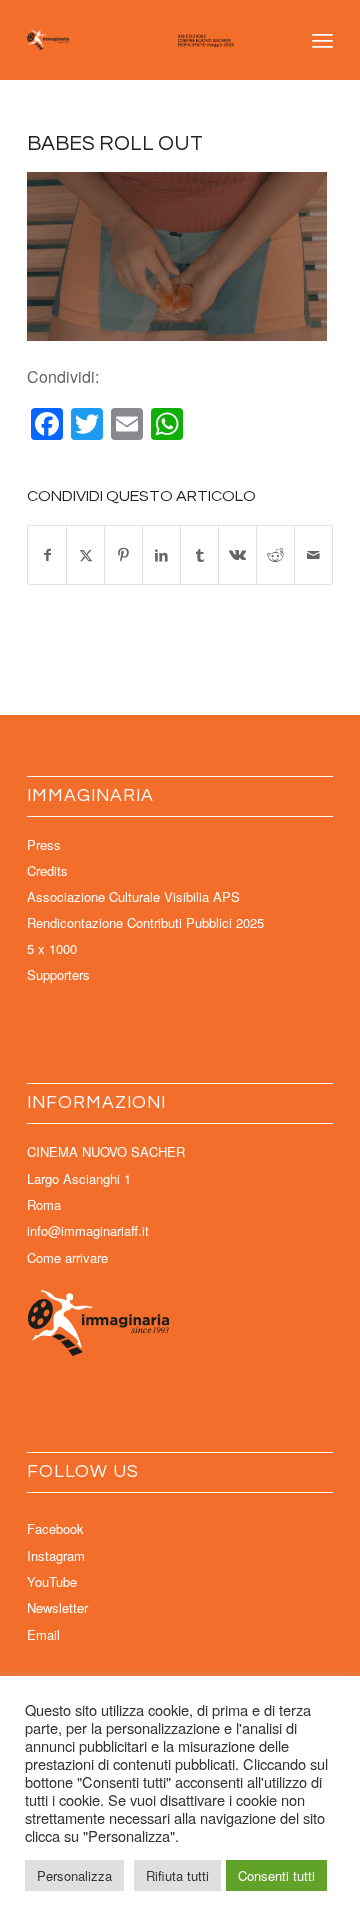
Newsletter (57, 1607)
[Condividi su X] (85, 554)
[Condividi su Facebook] (47, 554)
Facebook (55, 1528)
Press (44, 844)
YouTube (52, 1581)
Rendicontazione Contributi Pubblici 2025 (145, 922)
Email (43, 1634)
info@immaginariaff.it (88, 1230)
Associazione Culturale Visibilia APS (133, 896)
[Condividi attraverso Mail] (313, 554)
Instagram (56, 1555)
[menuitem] (322, 40)
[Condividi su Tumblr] (199, 554)
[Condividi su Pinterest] (123, 554)
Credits (47, 870)
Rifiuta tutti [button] (177, 1875)
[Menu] (322, 40)
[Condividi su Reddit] (275, 554)
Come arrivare (67, 1257)
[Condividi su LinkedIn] (161, 554)
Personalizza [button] (74, 1875)
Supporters (58, 974)
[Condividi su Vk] (237, 554)
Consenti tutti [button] (276, 1875)
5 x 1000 (52, 948)
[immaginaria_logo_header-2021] (149, 40)
